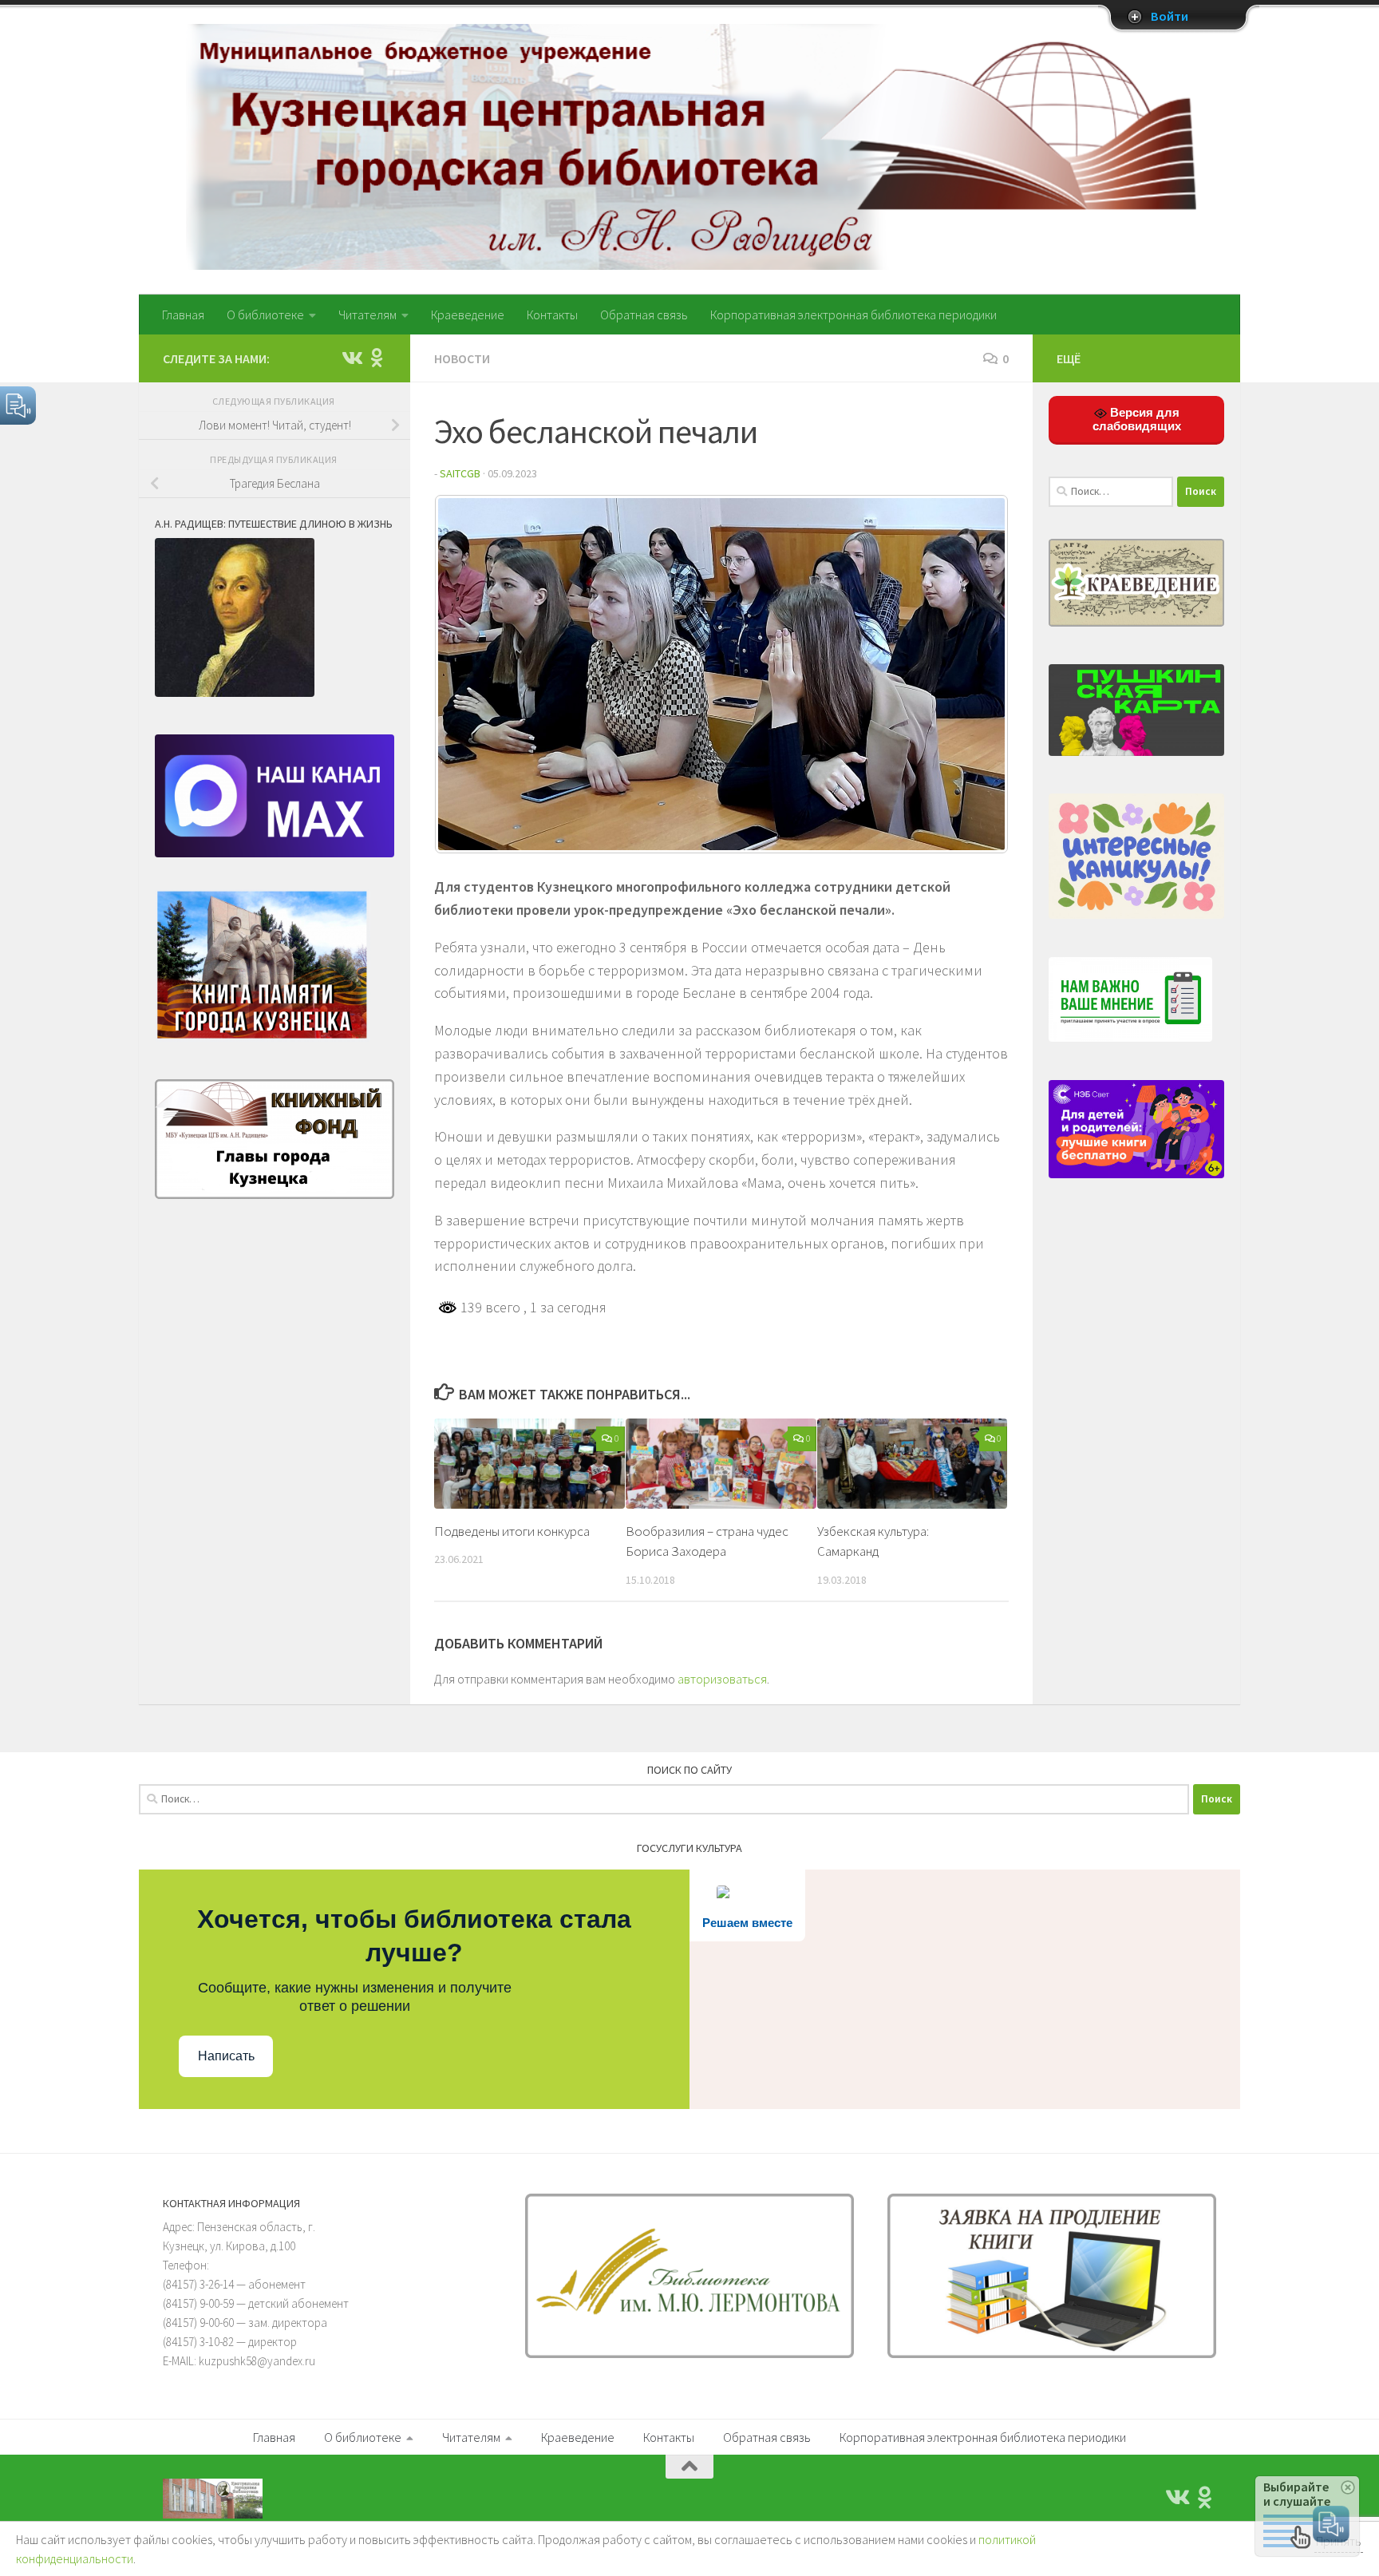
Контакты (552, 315)
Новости (462, 358)
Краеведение (468, 315)
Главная (183, 315)
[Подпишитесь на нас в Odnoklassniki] (377, 358)
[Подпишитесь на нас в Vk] (351, 358)
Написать (226, 2056)
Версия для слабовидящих (1137, 419)
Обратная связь (644, 315)
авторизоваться (722, 1679)
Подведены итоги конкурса (512, 1531)
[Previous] (468, 675)
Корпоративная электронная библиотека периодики (853, 315)
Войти (1170, 17)
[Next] (975, 675)
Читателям (367, 315)
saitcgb (460, 473)
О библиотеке (265, 315)
